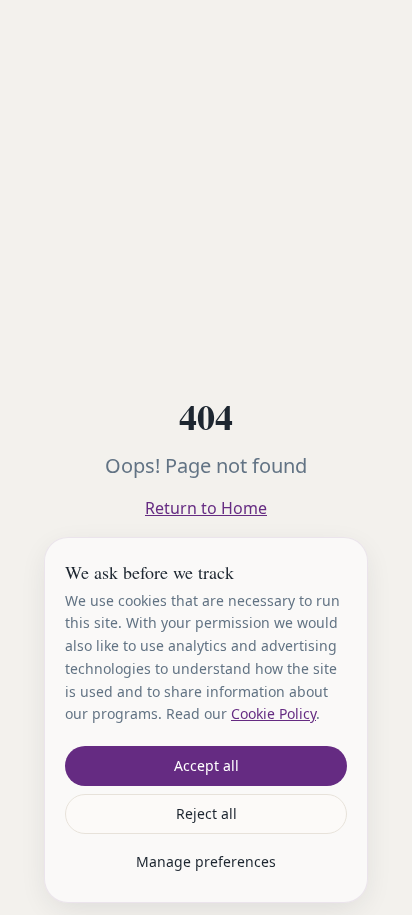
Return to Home (206, 508)
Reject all (206, 813)
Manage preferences (206, 861)
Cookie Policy (273, 713)
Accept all (206, 765)
